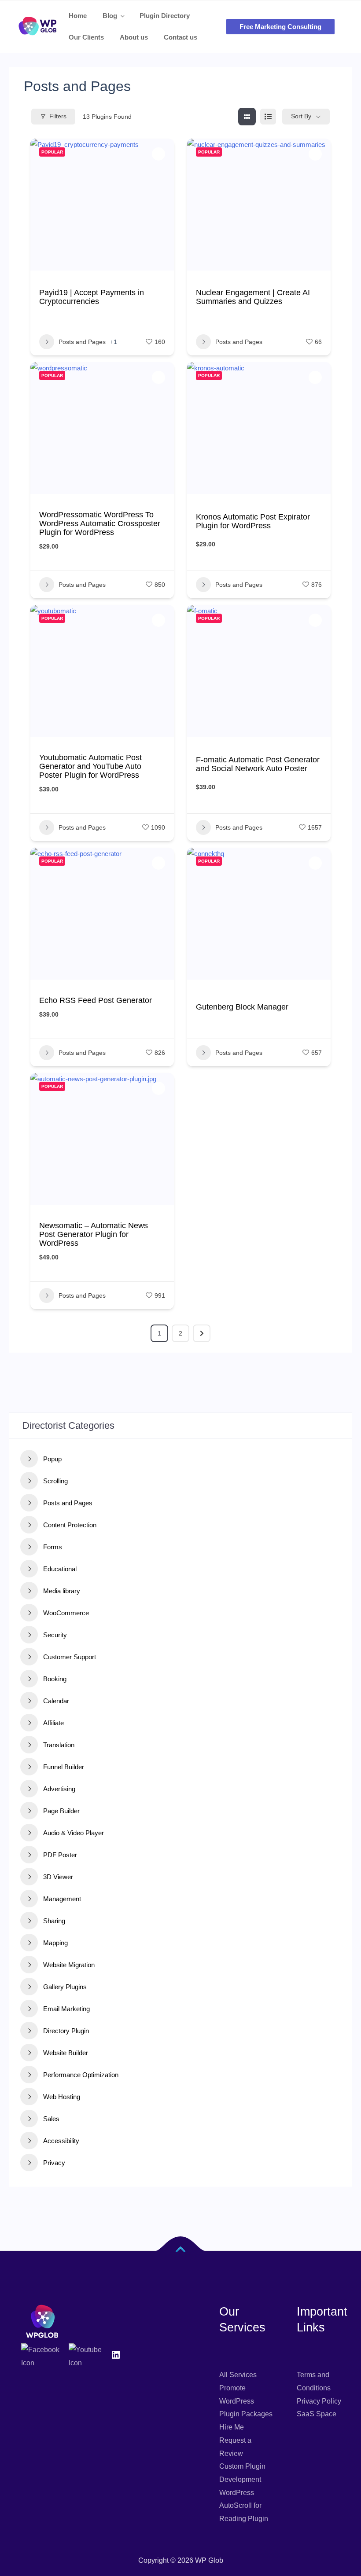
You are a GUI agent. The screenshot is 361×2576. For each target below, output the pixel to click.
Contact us (180, 37)
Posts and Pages (82, 342)
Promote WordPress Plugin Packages (246, 2401)
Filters (58, 116)
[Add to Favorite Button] (158, 154)
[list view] (268, 117)
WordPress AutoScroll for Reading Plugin (244, 2506)
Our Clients (86, 37)
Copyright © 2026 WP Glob (181, 2560)
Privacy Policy (319, 2401)
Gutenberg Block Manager (242, 1007)
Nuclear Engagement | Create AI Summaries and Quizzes (253, 297)
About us (134, 37)
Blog (110, 16)
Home (78, 16)
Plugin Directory (165, 16)
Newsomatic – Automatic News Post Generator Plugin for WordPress (94, 1234)
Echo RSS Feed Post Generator (96, 1000)
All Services (238, 2375)
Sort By (301, 116)
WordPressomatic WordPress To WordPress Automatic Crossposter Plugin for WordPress (100, 523)
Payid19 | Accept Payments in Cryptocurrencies (92, 297)
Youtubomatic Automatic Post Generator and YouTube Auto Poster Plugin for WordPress (90, 766)
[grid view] (247, 117)
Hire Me (232, 2427)
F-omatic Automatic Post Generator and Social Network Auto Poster (258, 764)
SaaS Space (317, 2414)
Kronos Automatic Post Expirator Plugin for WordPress (253, 521)
